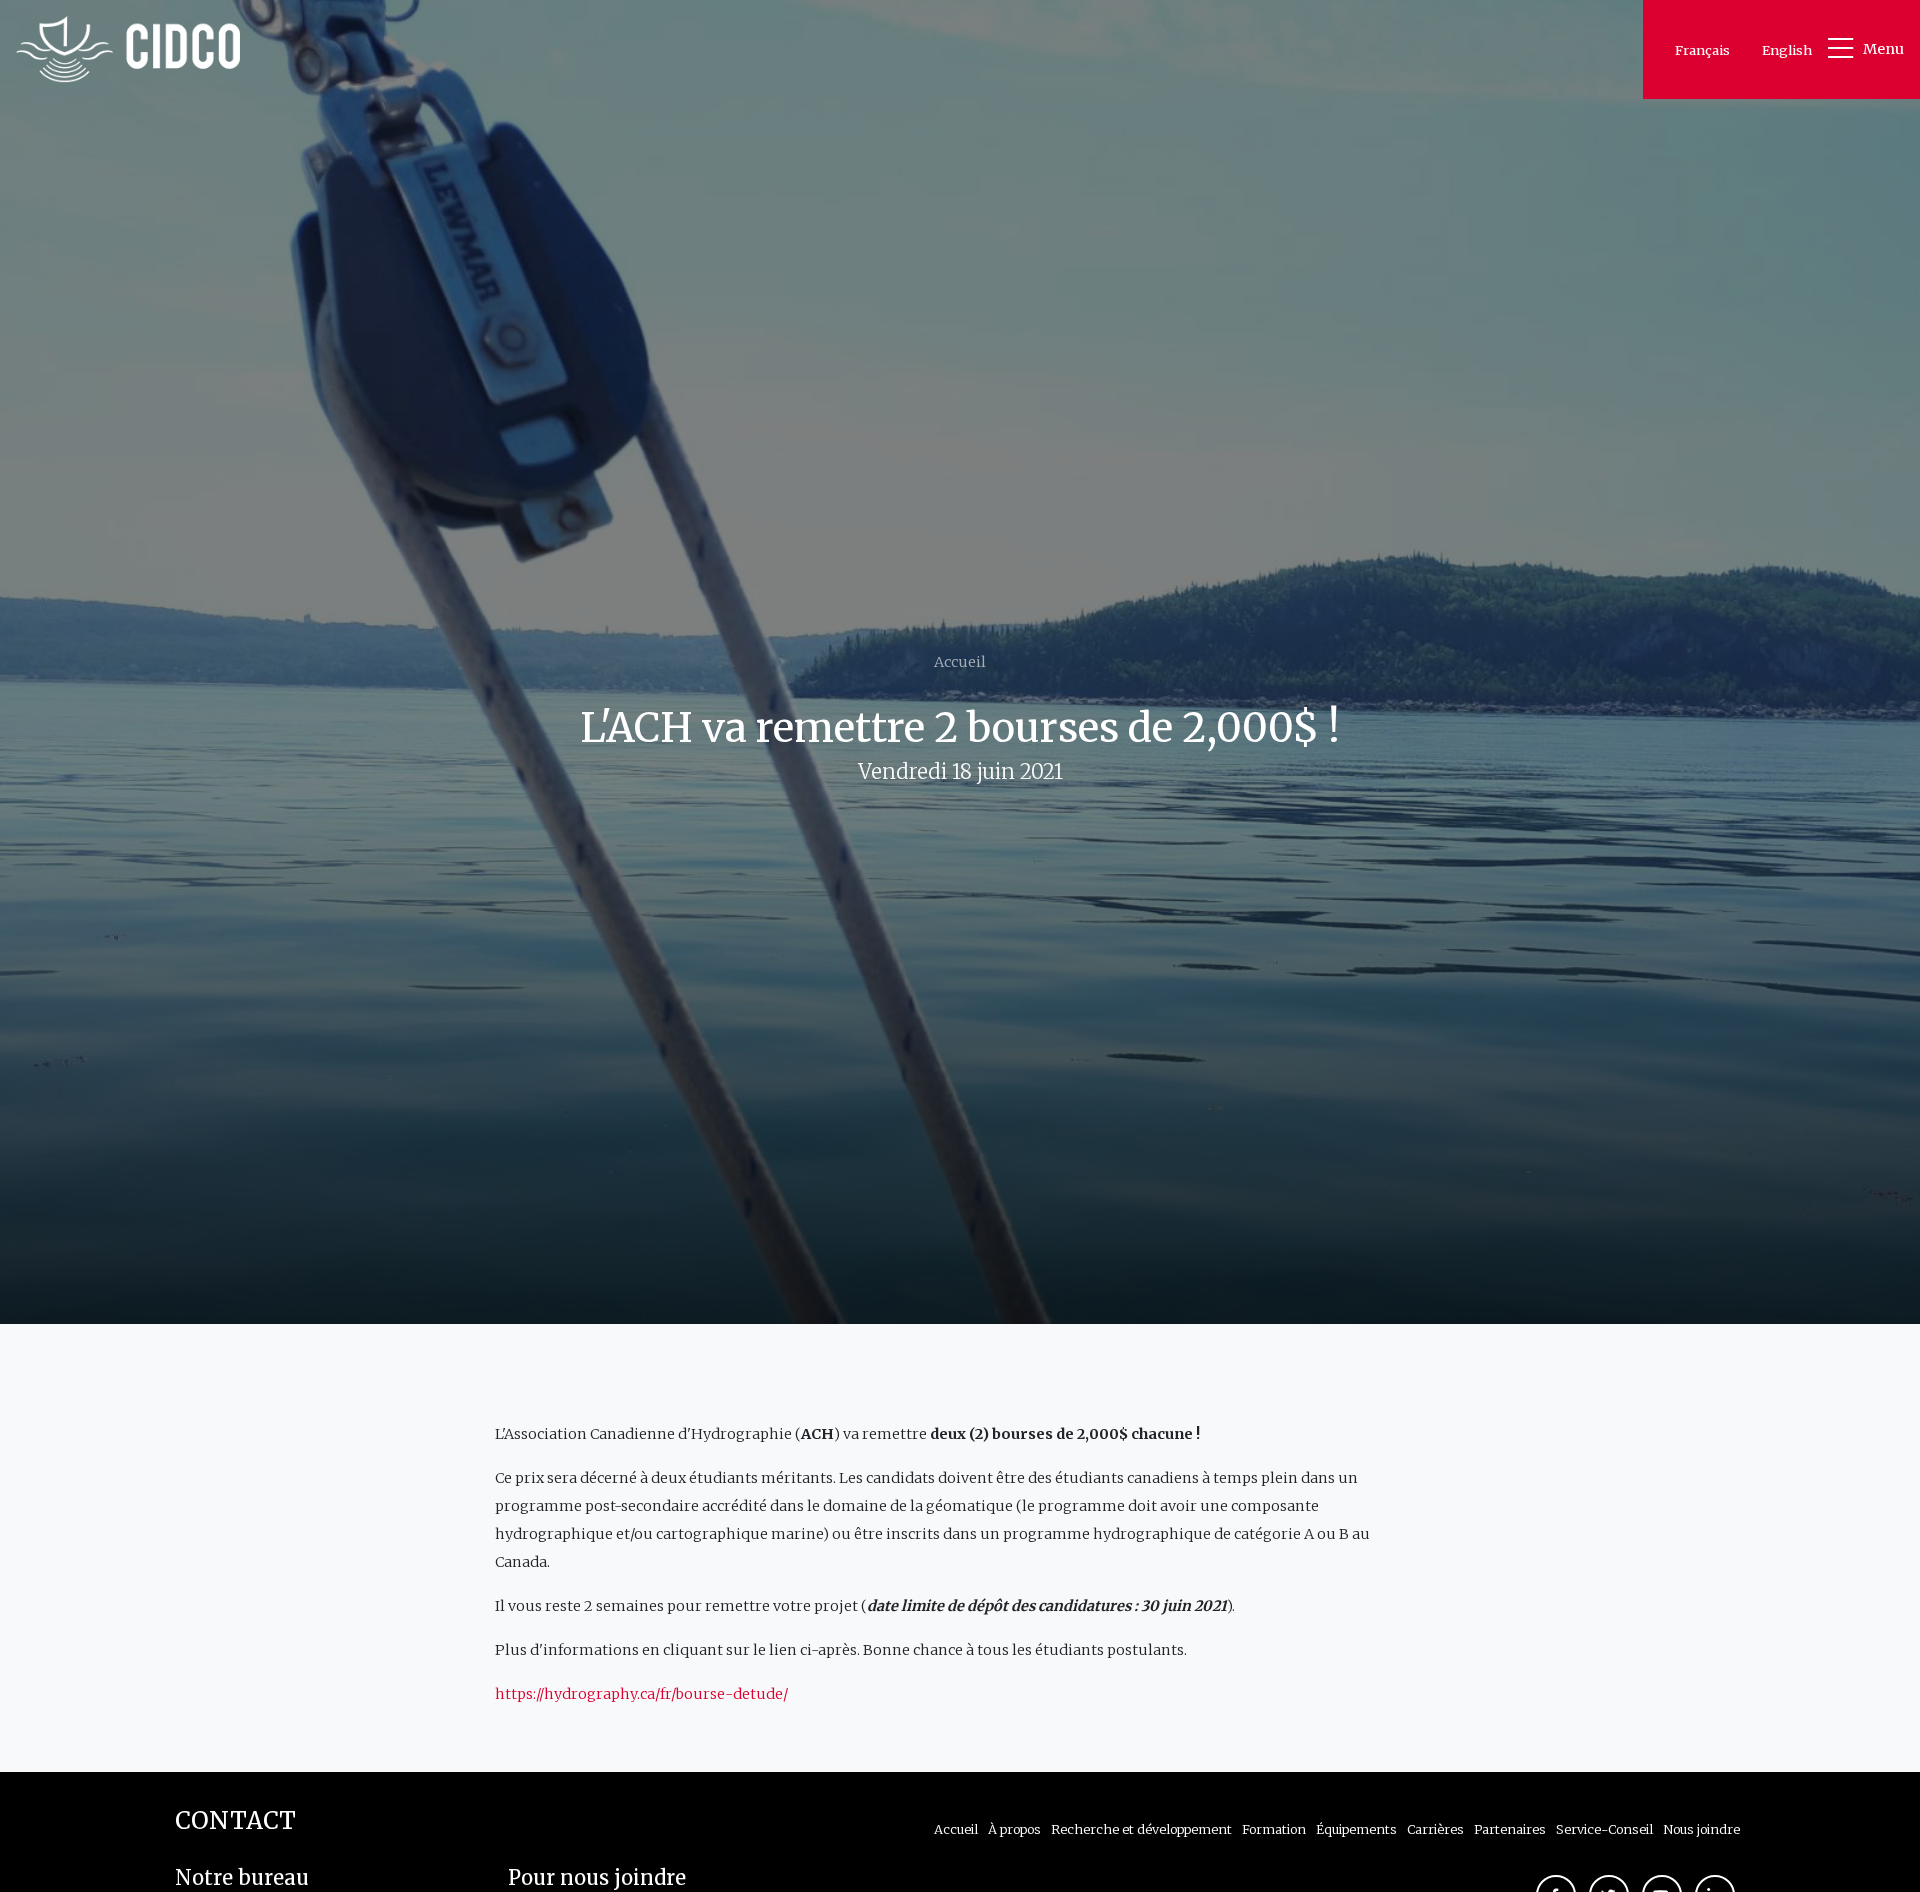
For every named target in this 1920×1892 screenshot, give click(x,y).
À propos (1014, 1829)
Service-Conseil (1604, 1829)
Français (1702, 50)
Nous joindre (1701, 1829)
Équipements (1356, 1829)
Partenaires (1510, 1829)
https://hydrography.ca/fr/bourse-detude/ (641, 1694)
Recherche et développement (1141, 1829)
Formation (1274, 1829)
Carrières (1435, 1829)
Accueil (960, 662)
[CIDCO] (128, 49)
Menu (1883, 49)
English (1787, 50)
